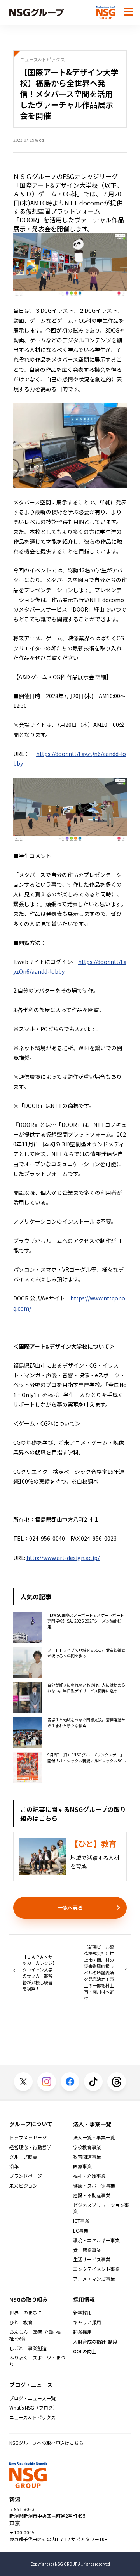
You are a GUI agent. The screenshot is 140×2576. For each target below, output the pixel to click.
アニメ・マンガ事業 (94, 2279)
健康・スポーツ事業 (94, 2186)
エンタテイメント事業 (96, 2269)
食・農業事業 (87, 2250)
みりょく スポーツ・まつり (37, 2361)
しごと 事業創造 (28, 2348)
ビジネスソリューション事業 (101, 2208)
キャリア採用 (87, 2322)
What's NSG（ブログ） (33, 2408)
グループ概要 (23, 2157)
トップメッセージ (28, 2137)
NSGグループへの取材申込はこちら (46, 2443)
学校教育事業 (87, 2147)
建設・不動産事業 (92, 2195)
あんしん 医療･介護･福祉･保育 (35, 2335)
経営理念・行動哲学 (30, 2147)
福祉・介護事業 (89, 2176)
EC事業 (81, 2231)
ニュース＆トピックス (32, 2417)
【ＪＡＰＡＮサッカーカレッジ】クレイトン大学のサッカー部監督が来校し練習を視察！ (39, 1973)
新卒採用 (82, 2313)
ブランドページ (26, 2176)
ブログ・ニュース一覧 (32, 2398)
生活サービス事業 (92, 2259)
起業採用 (82, 2332)
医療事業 (82, 2166)
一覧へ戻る (70, 1908)
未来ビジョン (23, 2186)
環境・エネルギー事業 (96, 2240)
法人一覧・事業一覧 (94, 2137)
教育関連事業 (87, 2157)
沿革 (14, 2166)
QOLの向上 (85, 2351)
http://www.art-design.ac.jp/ (63, 1558)
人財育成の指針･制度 (95, 2342)
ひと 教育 (21, 2322)
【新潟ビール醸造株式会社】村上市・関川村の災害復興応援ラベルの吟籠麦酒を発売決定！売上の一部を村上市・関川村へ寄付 (99, 1973)
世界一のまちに (26, 2313)
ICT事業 (81, 2221)
